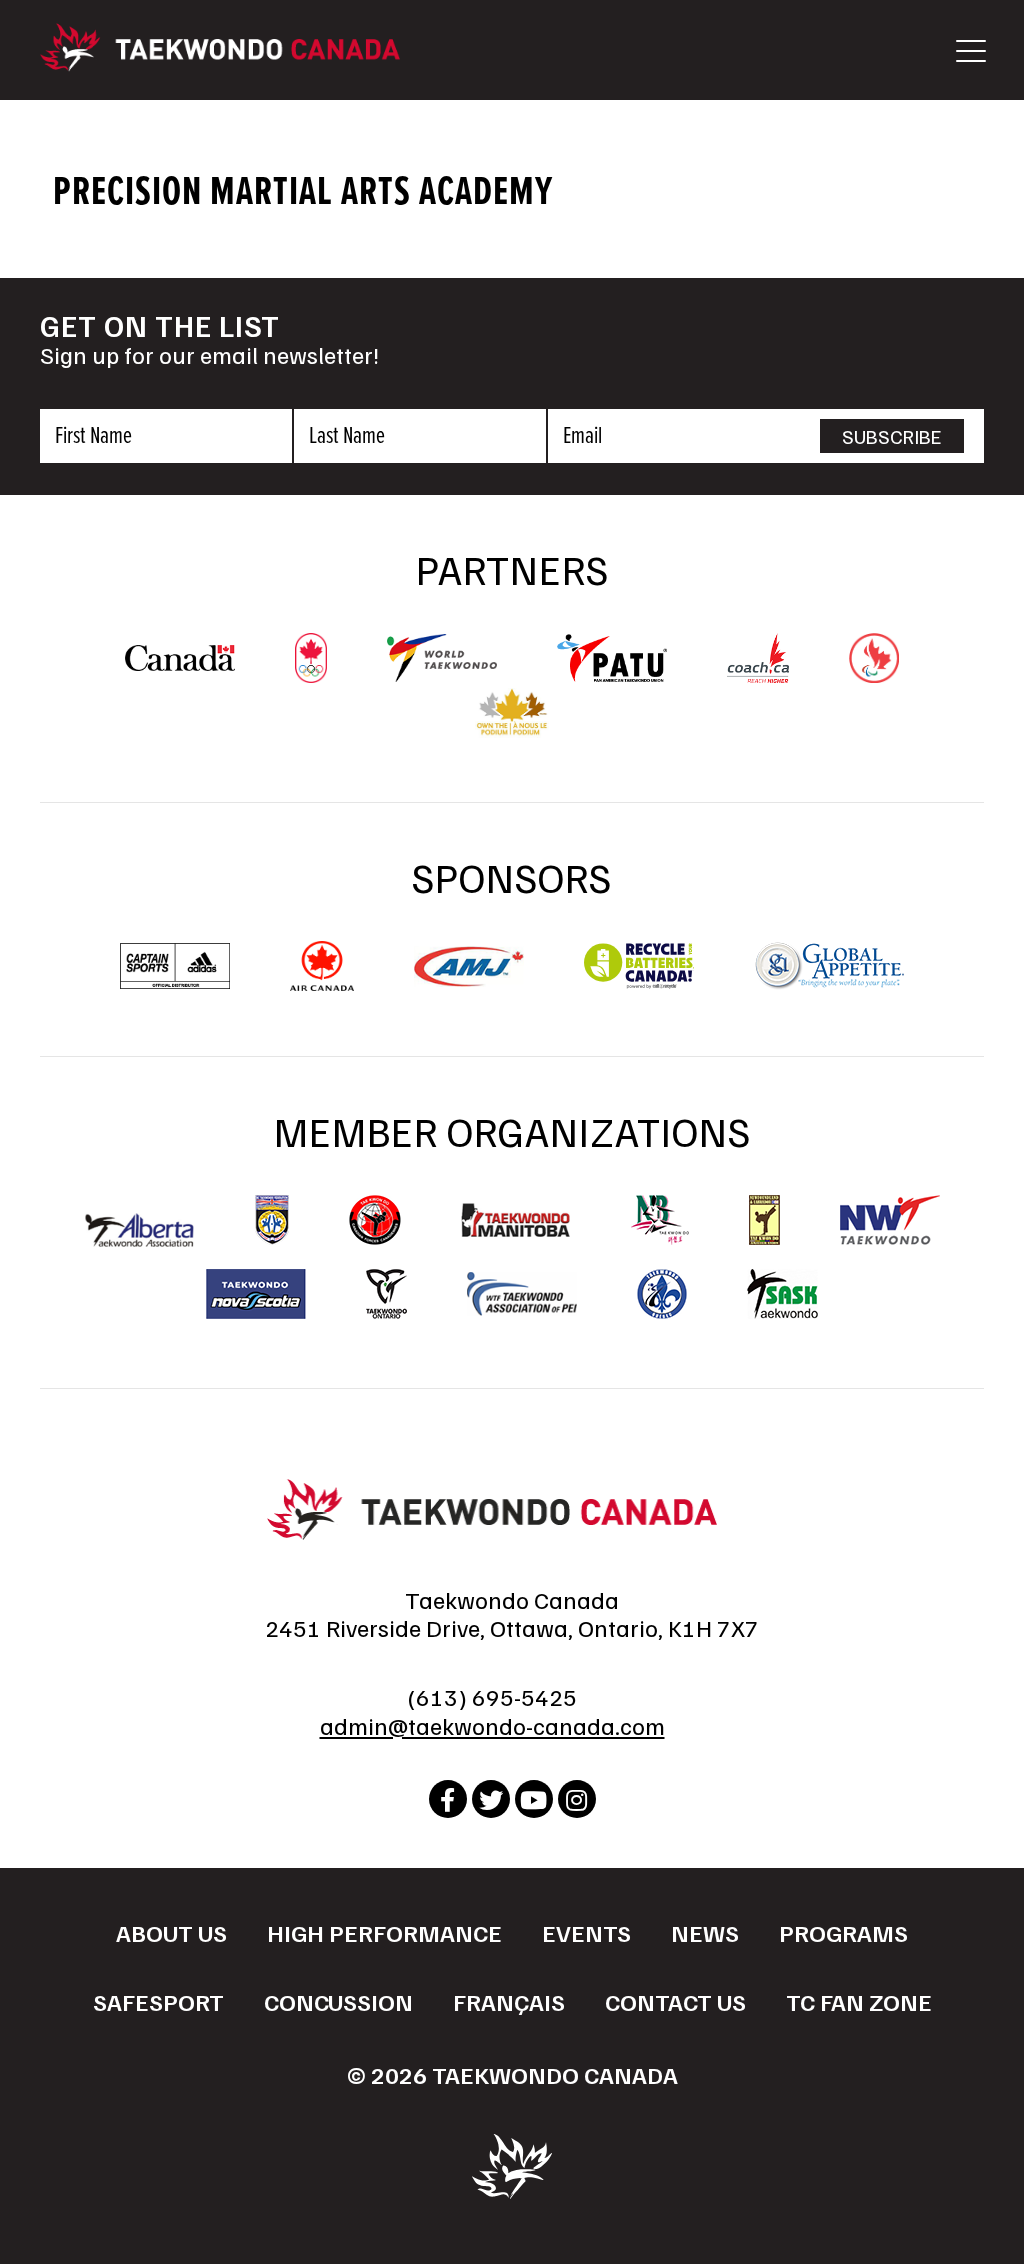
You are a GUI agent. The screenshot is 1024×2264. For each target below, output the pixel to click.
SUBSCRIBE (892, 436)
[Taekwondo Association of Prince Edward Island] (522, 1294)
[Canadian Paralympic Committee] (874, 673)
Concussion (338, 2001)
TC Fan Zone (859, 2001)
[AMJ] (469, 977)
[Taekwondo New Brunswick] (660, 1220)
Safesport (158, 2001)
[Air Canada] (321, 981)
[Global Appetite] (829, 981)
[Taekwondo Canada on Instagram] (577, 1799)
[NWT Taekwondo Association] (890, 1220)
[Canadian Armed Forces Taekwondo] (375, 1220)
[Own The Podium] (512, 728)
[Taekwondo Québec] (662, 1294)
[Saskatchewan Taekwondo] (782, 1294)
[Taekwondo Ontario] (386, 1294)
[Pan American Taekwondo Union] (612, 672)
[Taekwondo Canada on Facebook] (448, 1799)
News (705, 1932)
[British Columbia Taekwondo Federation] (272, 1220)
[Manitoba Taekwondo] (516, 1220)
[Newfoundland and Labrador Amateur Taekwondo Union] (764, 1220)
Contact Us (675, 2001)
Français (509, 2001)
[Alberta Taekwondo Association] (140, 1237)
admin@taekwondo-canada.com (492, 1725)
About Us (171, 1932)
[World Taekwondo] (442, 672)
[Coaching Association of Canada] (758, 673)
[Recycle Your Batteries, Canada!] (639, 981)
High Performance (384, 1932)
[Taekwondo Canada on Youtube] (534, 1799)
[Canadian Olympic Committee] (311, 673)
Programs (843, 1932)
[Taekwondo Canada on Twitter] (491, 1799)
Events (586, 1932)
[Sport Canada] (180, 661)
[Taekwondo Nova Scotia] (256, 1294)
